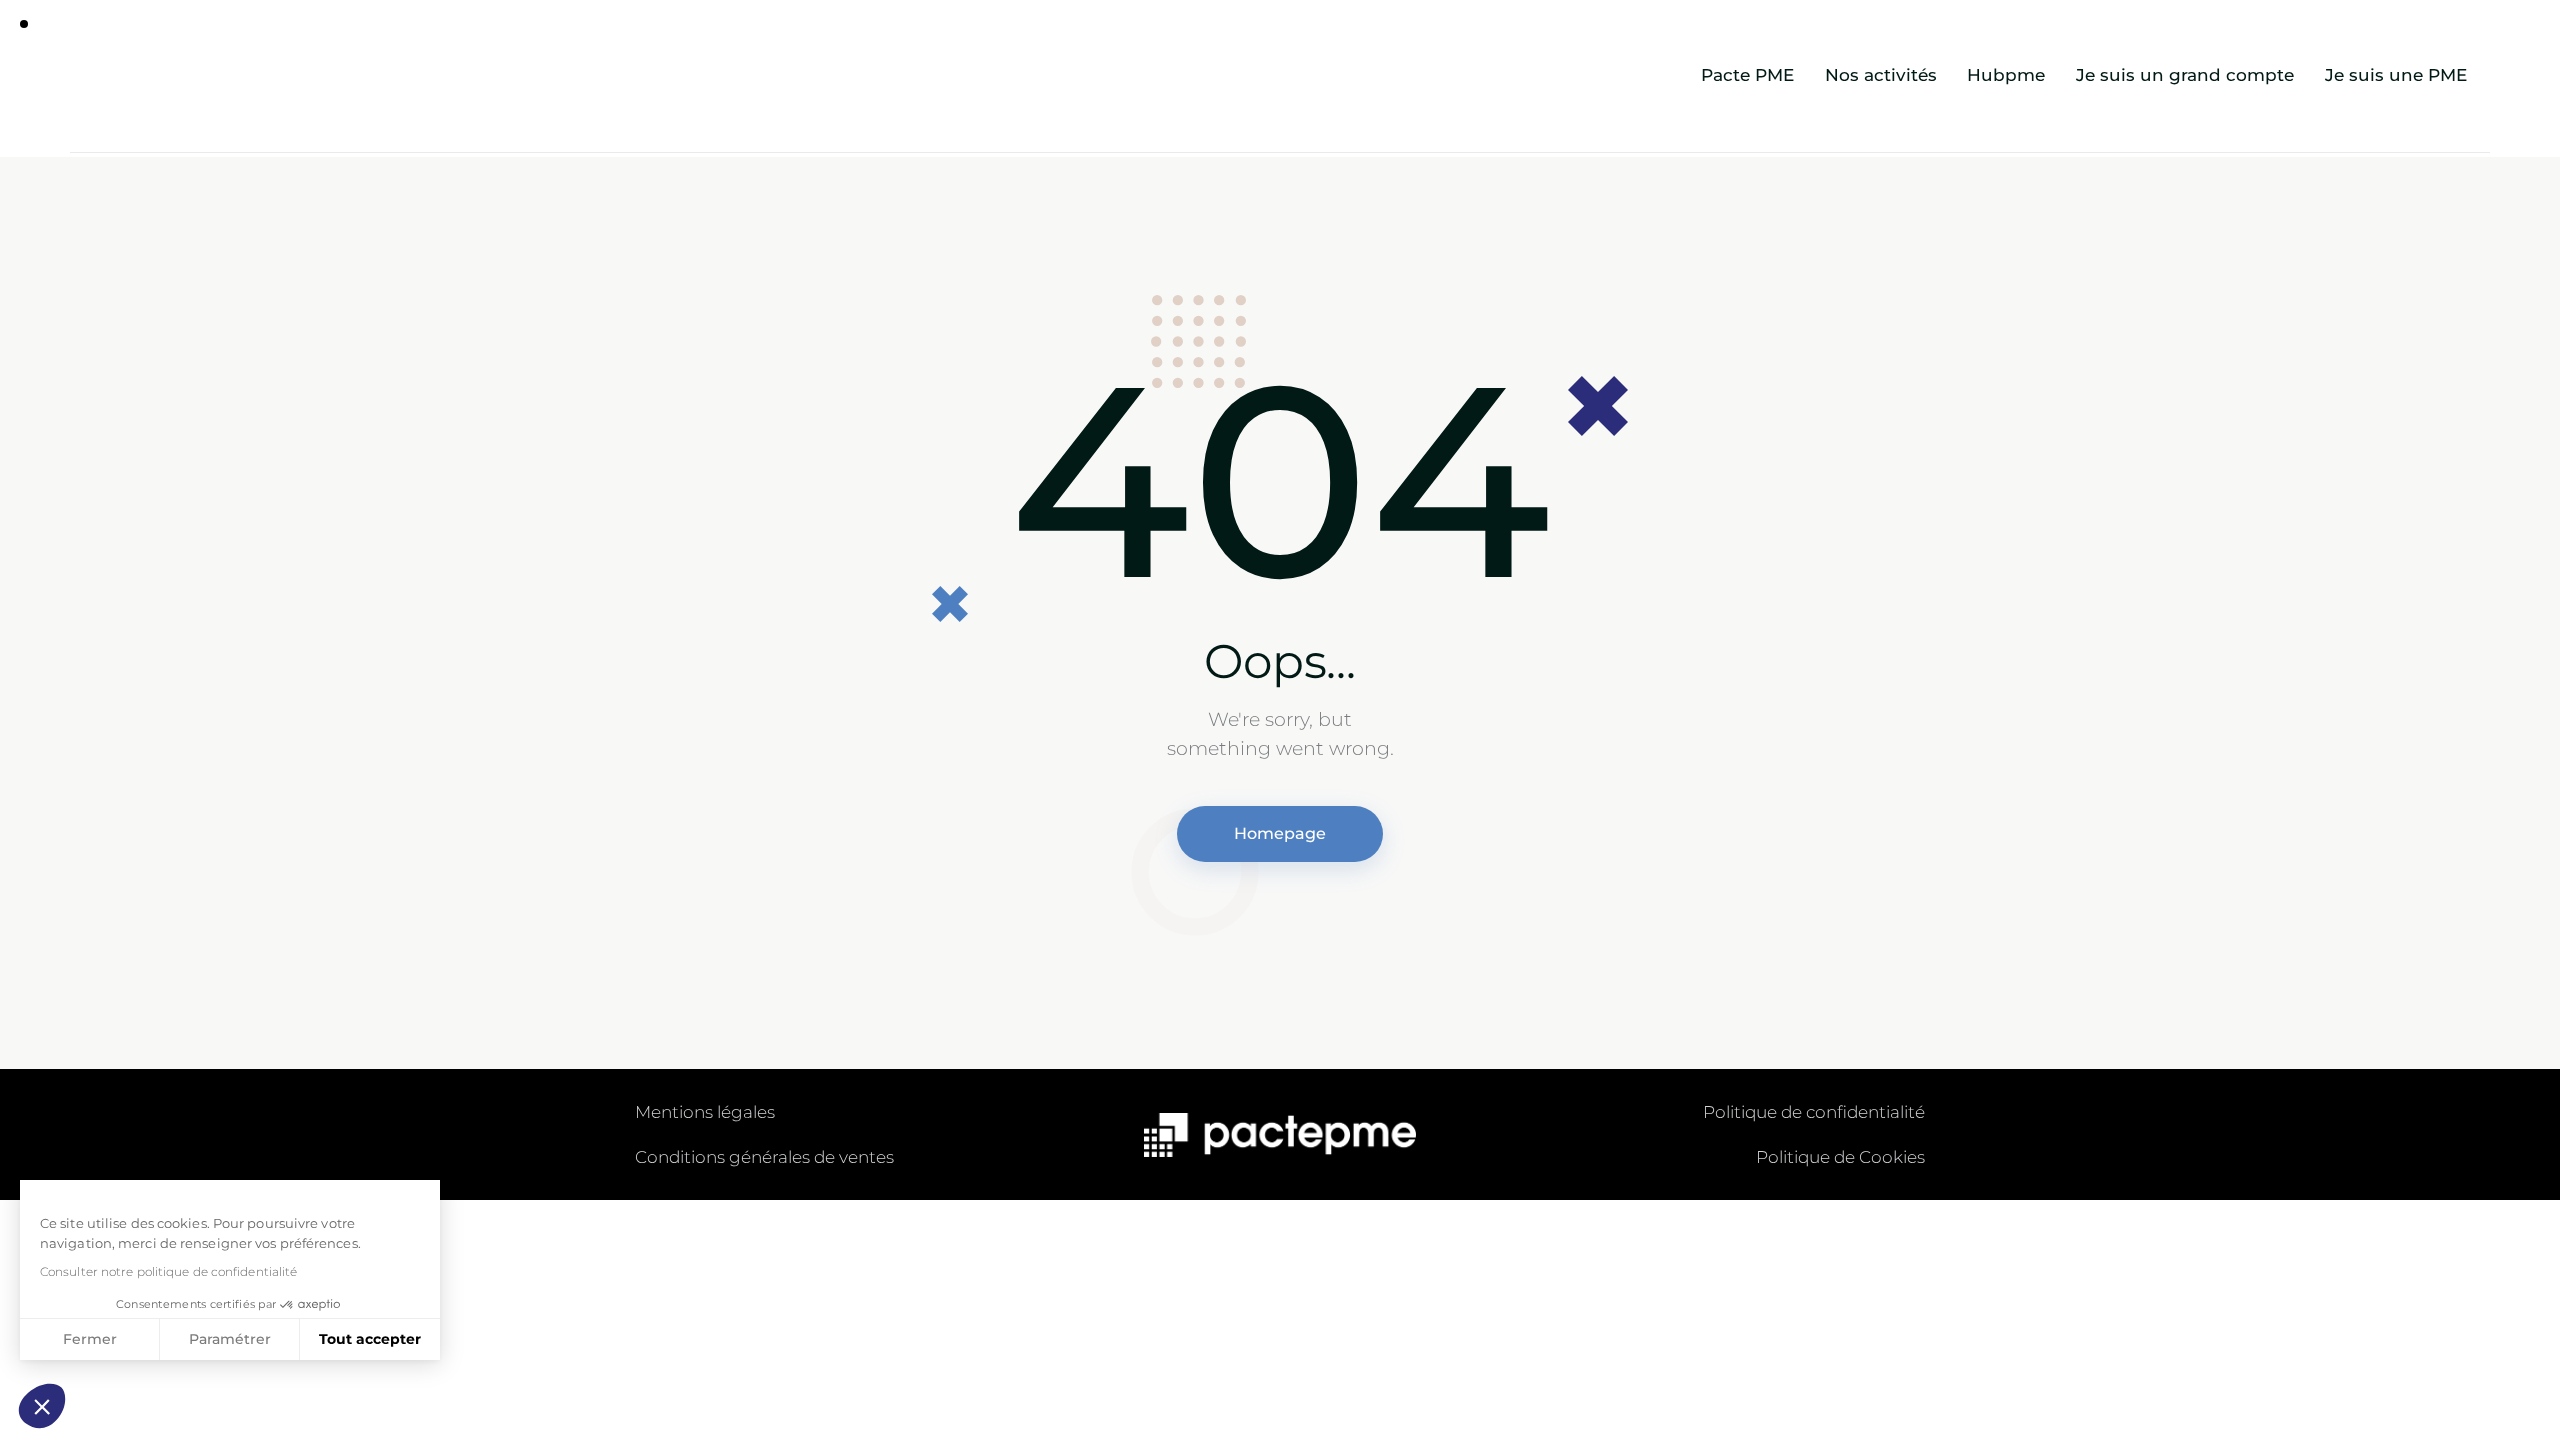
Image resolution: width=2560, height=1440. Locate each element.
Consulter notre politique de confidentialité (168, 1271)
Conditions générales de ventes (764, 1157)
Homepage (1280, 833)
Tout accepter (370, 1339)
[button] (42, 1406)
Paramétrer (230, 1339)
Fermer (90, 1339)
